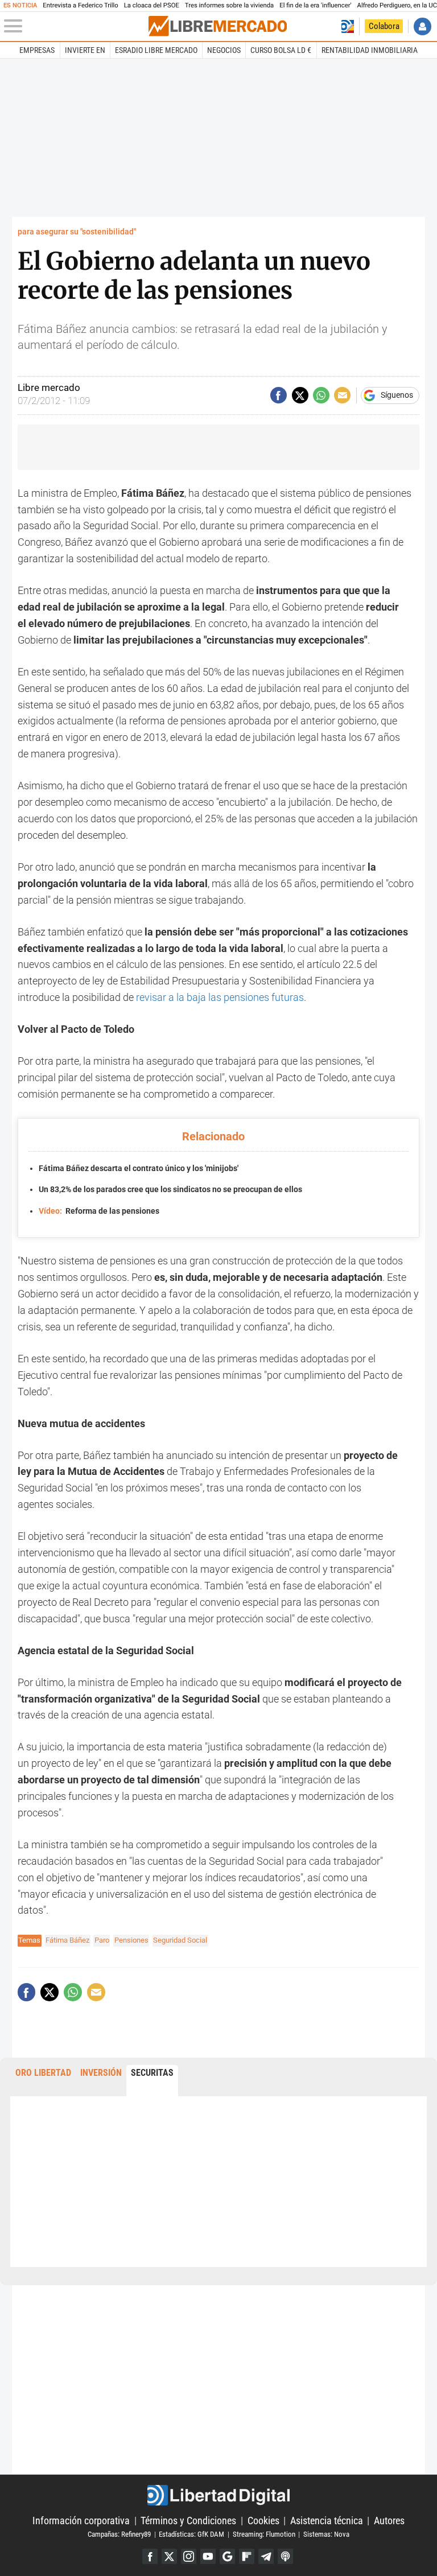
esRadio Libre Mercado (156, 50)
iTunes (285, 2556)
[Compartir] (279, 395)
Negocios (224, 50)
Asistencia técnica (327, 2521)
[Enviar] (321, 395)
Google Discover (227, 2556)
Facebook (150, 2556)
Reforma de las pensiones (99, 1211)
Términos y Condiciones (188, 2521)
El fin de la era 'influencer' (315, 5)
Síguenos (397, 395)
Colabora (384, 26)
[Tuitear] (300, 395)
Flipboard (247, 2556)
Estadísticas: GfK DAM (191, 2534)
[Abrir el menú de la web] (75, 26)
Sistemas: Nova (326, 2534)
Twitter (169, 2556)
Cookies (263, 2521)
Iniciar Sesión (422, 26)
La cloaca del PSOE (152, 5)
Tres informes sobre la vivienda (229, 5)
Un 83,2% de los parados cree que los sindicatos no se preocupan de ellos (170, 1190)
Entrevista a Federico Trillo (80, 5)
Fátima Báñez (67, 1940)
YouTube (208, 2556)
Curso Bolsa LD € (281, 50)
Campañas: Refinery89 (119, 2534)
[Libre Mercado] (218, 26)
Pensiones (131, 1940)
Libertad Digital (218, 2495)
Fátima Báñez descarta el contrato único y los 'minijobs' (139, 1169)
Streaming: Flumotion (264, 2534)
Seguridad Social (180, 1940)
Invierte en (85, 50)
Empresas (37, 50)
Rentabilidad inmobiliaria (370, 50)
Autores (389, 2521)
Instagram (189, 2556)
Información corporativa (81, 2521)
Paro (102, 1940)
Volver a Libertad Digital (347, 26)
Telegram (266, 2556)
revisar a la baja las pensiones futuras (220, 997)
